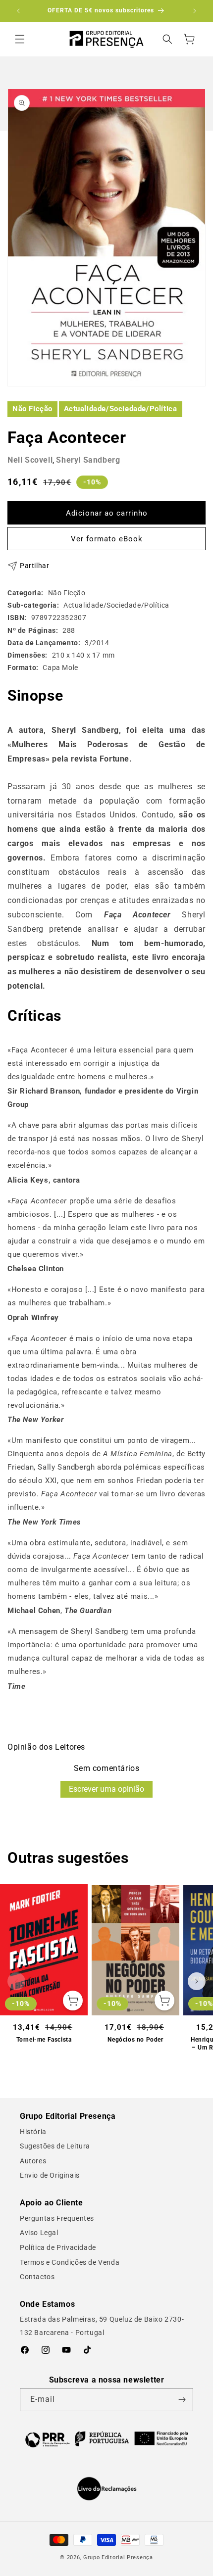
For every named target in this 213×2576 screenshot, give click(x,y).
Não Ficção (32, 409)
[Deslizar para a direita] (197, 1981)
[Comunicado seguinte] (195, 11)
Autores (33, 2161)
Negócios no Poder (135, 2040)
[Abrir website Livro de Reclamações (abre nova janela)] (107, 2489)
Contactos (37, 2277)
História (33, 2132)
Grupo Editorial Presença (118, 2557)
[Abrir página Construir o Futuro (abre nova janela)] (106, 2438)
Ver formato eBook (107, 539)
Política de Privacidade (58, 2247)
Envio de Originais (50, 2175)
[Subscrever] (182, 2400)
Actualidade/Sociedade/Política (121, 409)
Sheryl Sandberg (88, 460)
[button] (20, 39)
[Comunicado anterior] (18, 11)
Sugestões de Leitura (55, 2146)
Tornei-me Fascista (44, 2040)
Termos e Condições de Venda (70, 2262)
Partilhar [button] (34, 566)
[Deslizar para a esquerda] (16, 1981)
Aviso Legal (39, 2233)
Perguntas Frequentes (57, 2218)
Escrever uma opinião (106, 1789)
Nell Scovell (30, 460)
